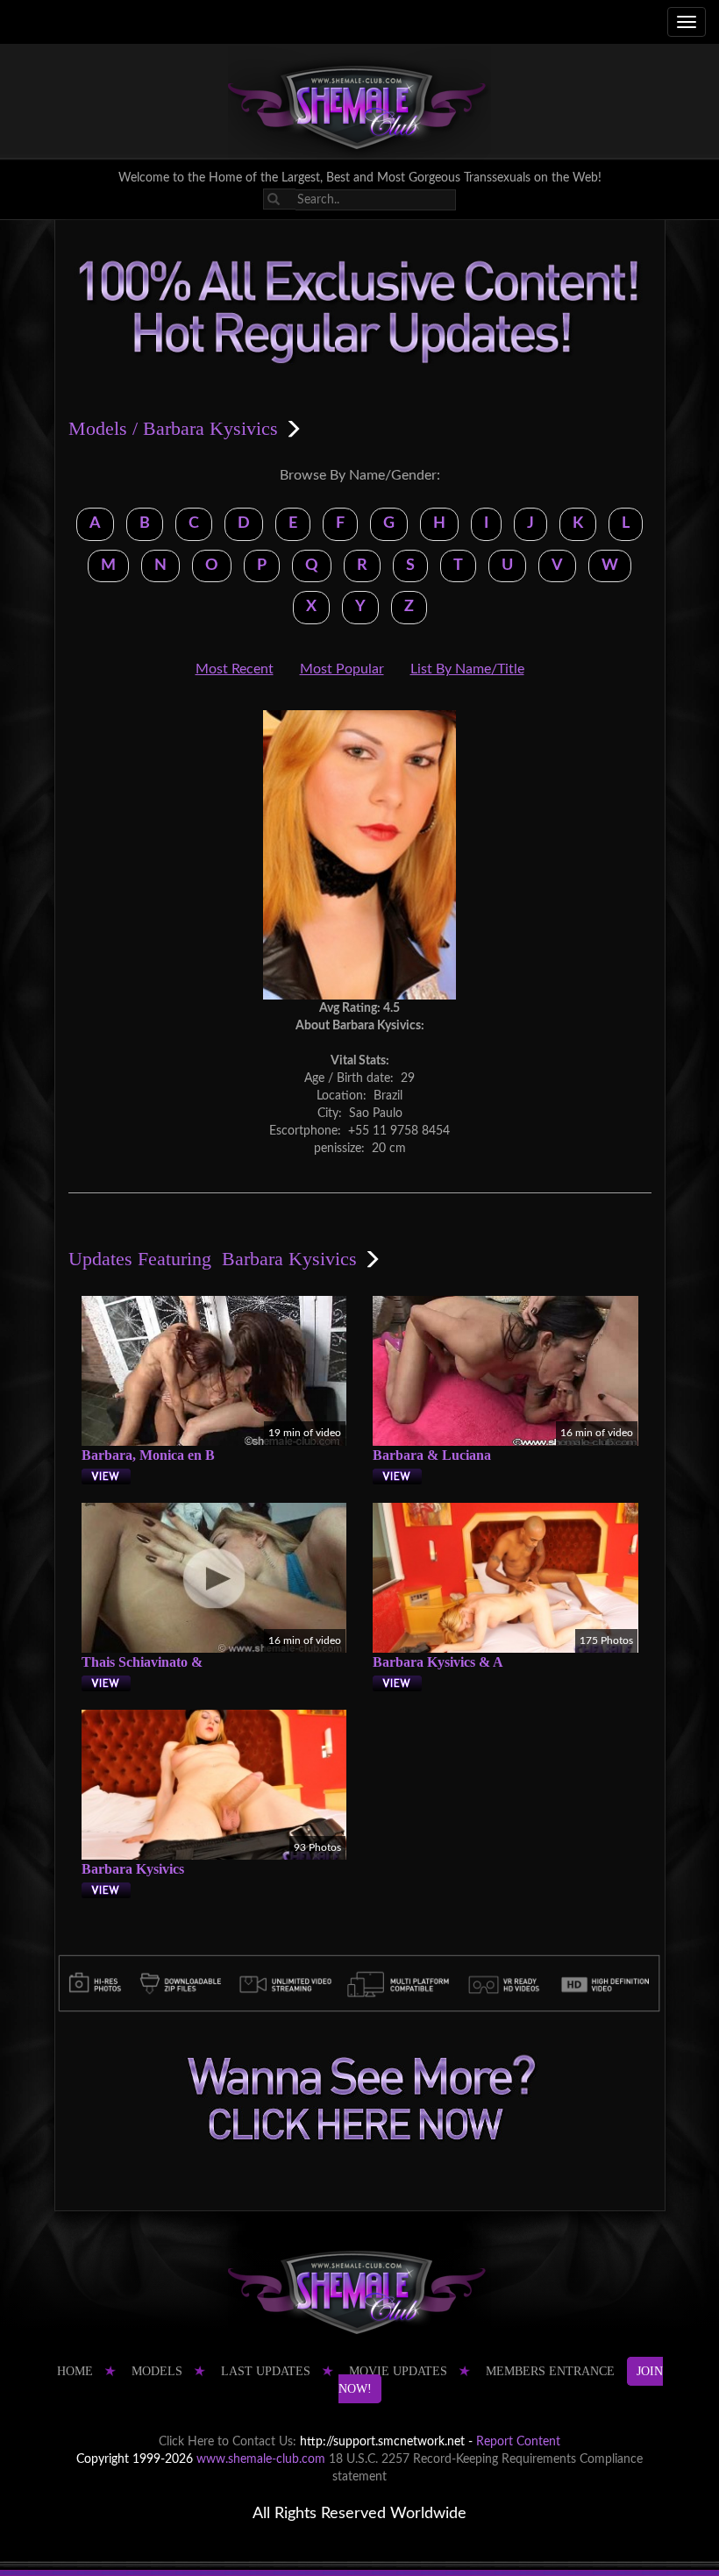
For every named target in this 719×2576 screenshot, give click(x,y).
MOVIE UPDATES (398, 2371)
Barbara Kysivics (133, 1869)
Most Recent (235, 669)
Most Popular (342, 669)
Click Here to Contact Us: (228, 2442)
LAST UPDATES (266, 2371)
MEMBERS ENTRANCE (550, 2371)
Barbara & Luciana (432, 1455)
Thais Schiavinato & (142, 1662)
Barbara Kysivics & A (438, 1662)
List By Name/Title (467, 669)
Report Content (518, 2442)
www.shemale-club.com (261, 2459)
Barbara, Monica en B (148, 1455)
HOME (75, 2371)
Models (98, 428)
